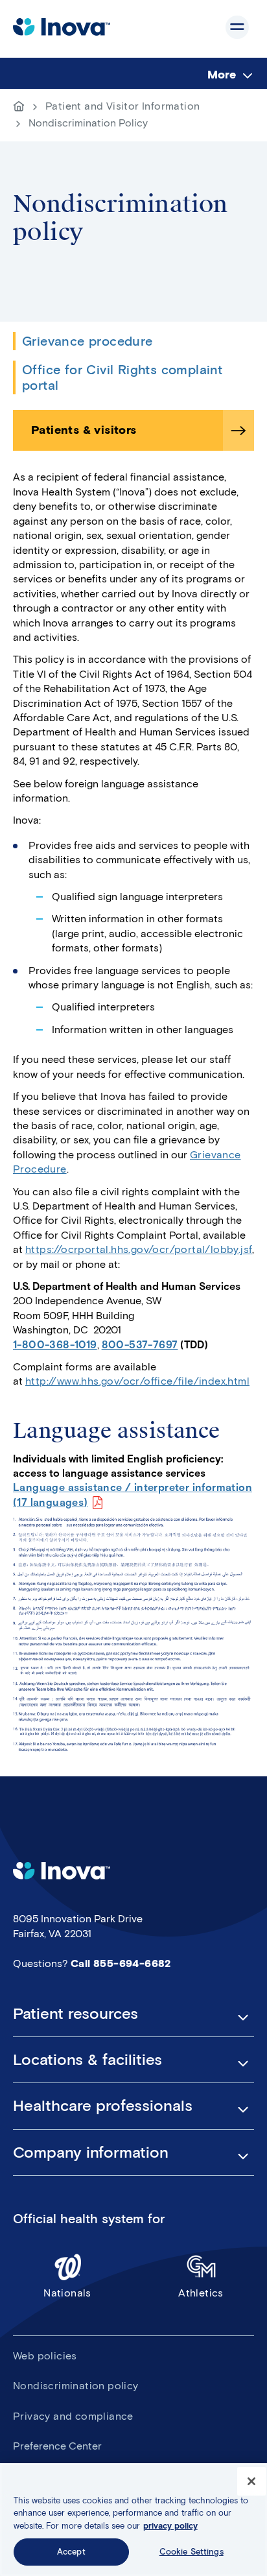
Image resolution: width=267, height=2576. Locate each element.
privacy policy (170, 2526)
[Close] (251, 2481)
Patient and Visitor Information (122, 106)
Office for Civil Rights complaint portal (122, 377)
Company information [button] (91, 2153)
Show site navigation (237, 27)
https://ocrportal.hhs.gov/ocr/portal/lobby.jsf (139, 1249)
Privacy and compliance (73, 2416)
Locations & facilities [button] (87, 2060)
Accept (71, 2552)
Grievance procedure (87, 341)
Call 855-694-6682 (121, 1963)
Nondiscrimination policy (76, 2386)
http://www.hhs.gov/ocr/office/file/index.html (137, 1381)
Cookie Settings (192, 2552)
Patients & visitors (84, 430)
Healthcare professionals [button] (103, 2106)
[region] (133, 2520)
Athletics (201, 2293)
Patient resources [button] (75, 2014)
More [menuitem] (222, 75)
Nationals (67, 2293)
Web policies (45, 2356)
